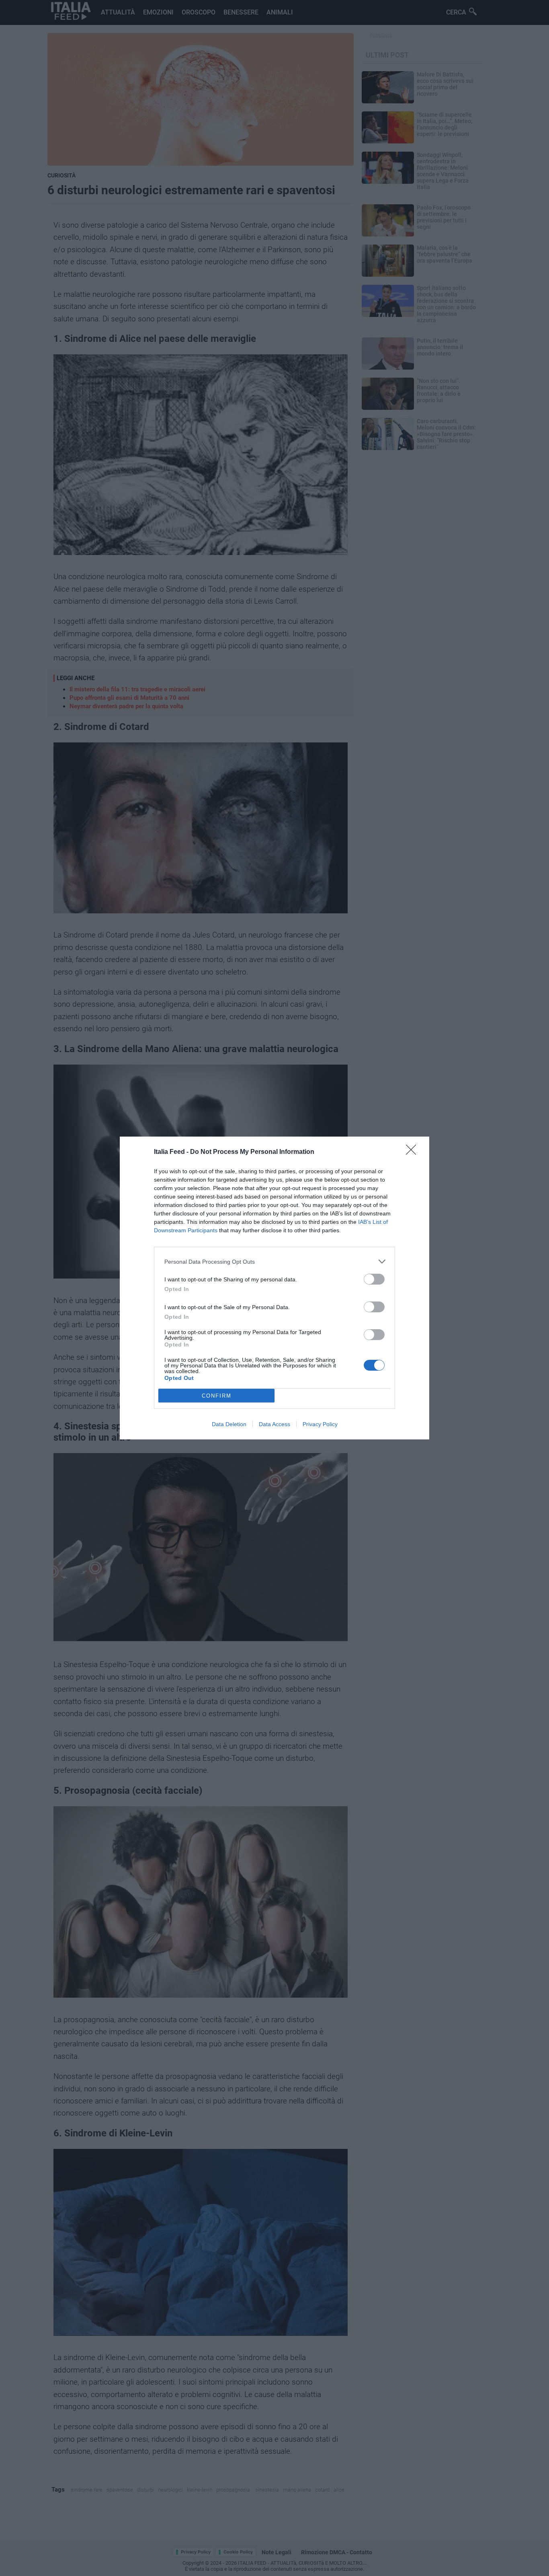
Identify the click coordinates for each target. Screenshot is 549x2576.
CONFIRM (217, 1396)
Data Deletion (229, 1424)
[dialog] (274, 1288)
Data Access (274, 1424)
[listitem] (274, 1261)
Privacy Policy (320, 1424)
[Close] (414, 1152)
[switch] (374, 1279)
